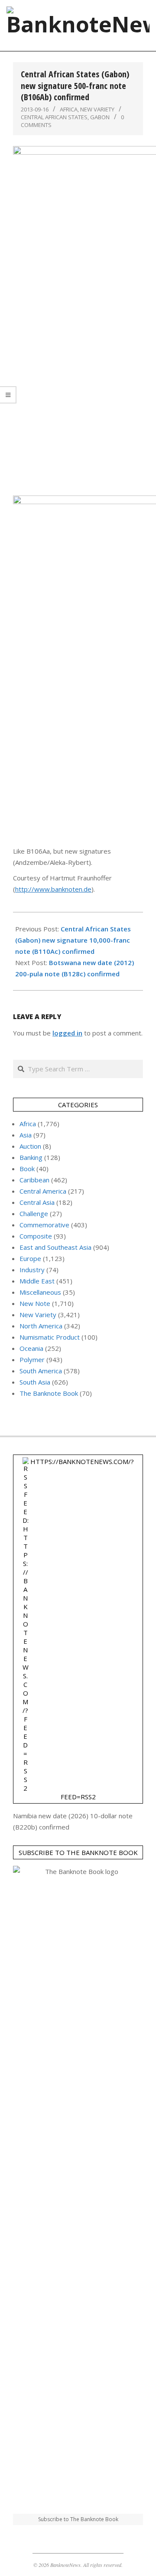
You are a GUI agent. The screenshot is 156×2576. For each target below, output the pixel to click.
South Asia (35, 1382)
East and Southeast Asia (55, 1247)
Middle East (37, 1281)
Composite (36, 1236)
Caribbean (34, 1180)
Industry (32, 1270)
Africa (69, 109)
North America (41, 1326)
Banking (31, 1157)
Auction (30, 1146)
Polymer (32, 1359)
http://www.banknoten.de (53, 889)
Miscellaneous (40, 1292)
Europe (30, 1258)
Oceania (31, 1348)
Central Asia (37, 1202)
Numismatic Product (50, 1337)
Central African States (54, 117)
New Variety (97, 109)
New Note (35, 1303)
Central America (43, 1191)
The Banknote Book (49, 1393)
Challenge (34, 1213)
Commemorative (44, 1225)
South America (41, 1371)
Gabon (100, 117)
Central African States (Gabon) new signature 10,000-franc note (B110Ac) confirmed (73, 940)
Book (27, 1169)
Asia (26, 1135)
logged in (67, 1033)
